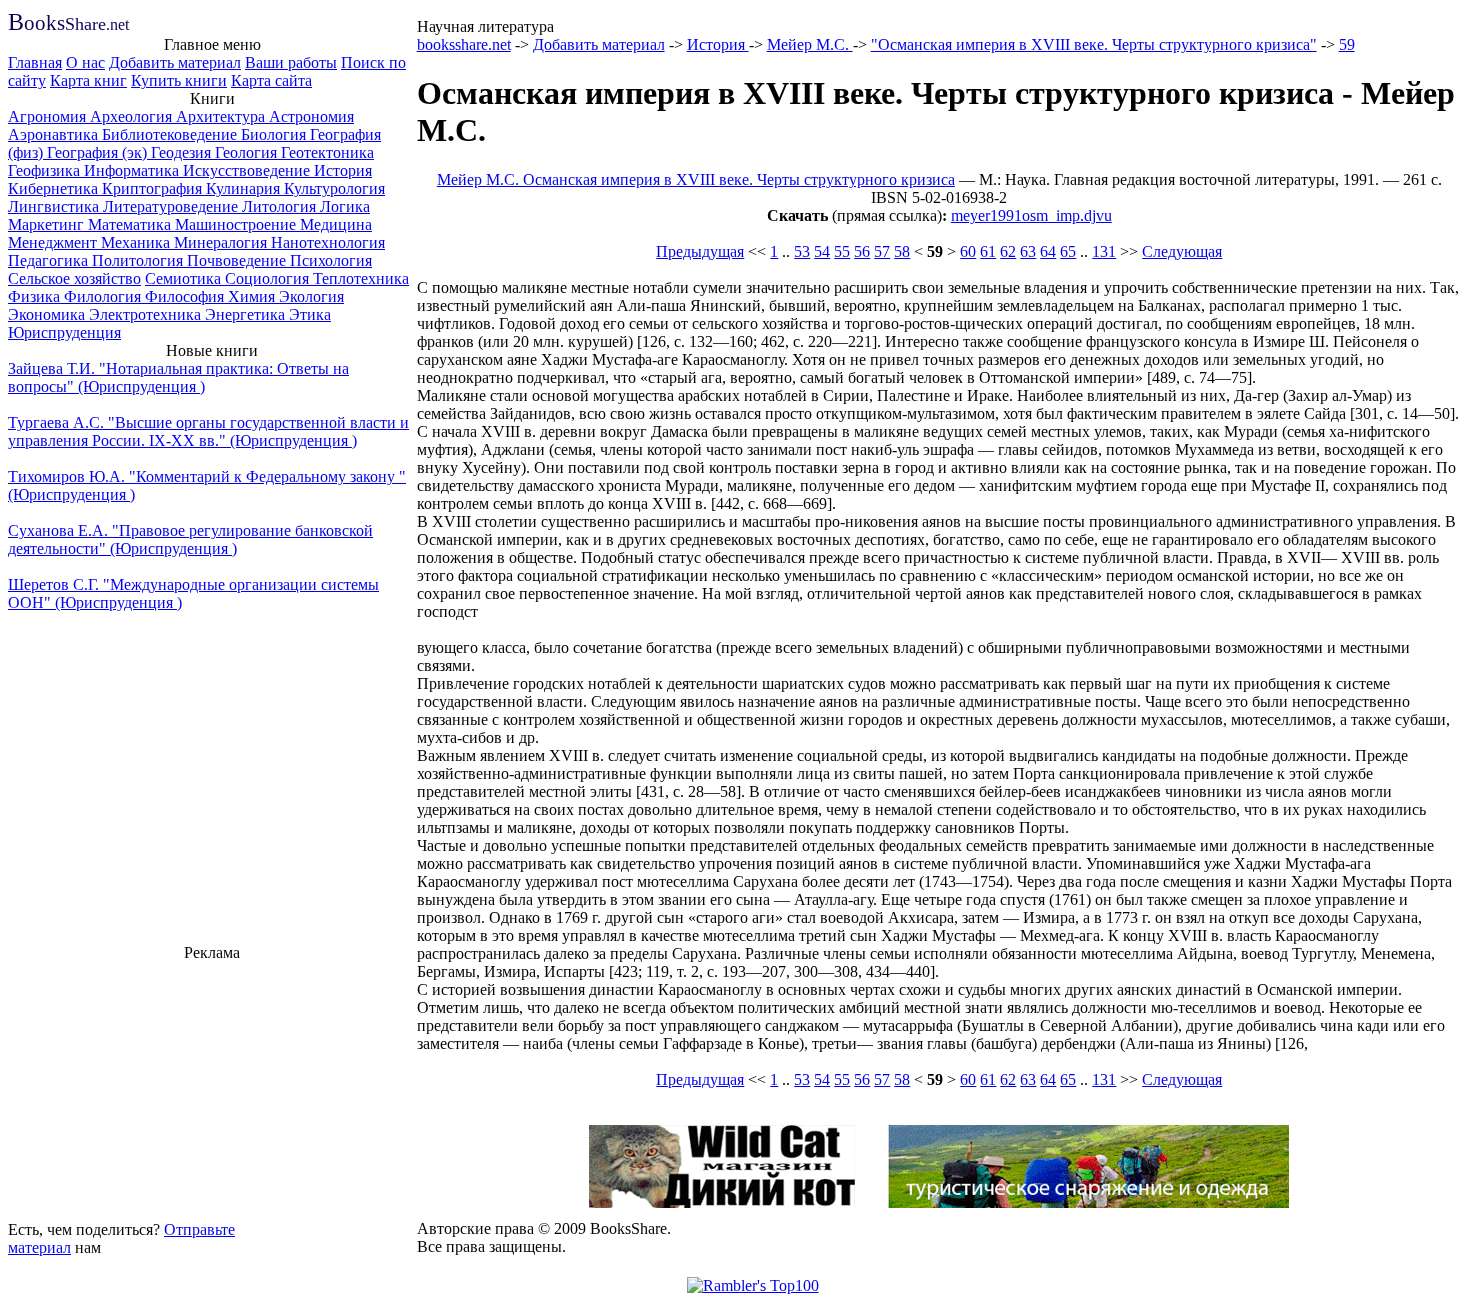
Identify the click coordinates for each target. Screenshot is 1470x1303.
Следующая (1182, 251)
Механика (137, 242)
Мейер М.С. (810, 44)
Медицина (336, 224)
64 (1048, 251)
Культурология (334, 188)
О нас (85, 62)
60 (968, 251)
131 (1104, 251)
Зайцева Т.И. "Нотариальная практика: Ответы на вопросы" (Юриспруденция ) (178, 377)
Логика (345, 206)
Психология (331, 260)
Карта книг (88, 80)
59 (1347, 44)
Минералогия (222, 242)
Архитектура (222, 116)
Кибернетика (55, 188)
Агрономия (49, 116)
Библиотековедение (171, 134)
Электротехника (147, 314)
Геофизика (46, 170)
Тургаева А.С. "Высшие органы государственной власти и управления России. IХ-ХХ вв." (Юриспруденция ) (208, 431)
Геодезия (183, 152)
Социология (269, 278)
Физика (36, 296)
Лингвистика (55, 206)
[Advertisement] (212, 1088)
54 (822, 251)
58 (902, 251)
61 (988, 251)
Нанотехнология (328, 242)
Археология (133, 116)
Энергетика (247, 314)
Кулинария (245, 188)
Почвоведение (238, 260)
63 (1028, 251)
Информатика (133, 170)
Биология (275, 134)
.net (68, 24)
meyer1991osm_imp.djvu (1031, 215)
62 (1008, 251)
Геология (248, 152)
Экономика (48, 314)
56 (862, 251)
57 (882, 251)
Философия (186, 296)
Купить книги (179, 80)
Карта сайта (271, 80)
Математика (131, 224)
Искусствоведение (248, 170)
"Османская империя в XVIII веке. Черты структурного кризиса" (1094, 44)
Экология (311, 296)
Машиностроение (237, 224)
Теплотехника (361, 278)
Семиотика (185, 278)
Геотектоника (327, 152)
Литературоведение (172, 206)
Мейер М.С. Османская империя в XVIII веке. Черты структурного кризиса (696, 179)
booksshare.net (464, 44)
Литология (281, 206)
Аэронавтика (55, 134)
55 (842, 251)
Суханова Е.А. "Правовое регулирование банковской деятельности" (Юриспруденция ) (190, 539)
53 (802, 251)
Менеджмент (54, 242)
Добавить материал (175, 62)
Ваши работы (291, 62)
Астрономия (311, 116)
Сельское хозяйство (74, 278)
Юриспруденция (64, 332)
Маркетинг (48, 224)
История (343, 170)
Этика (310, 314)
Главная (35, 62)
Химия (253, 296)
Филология (104, 296)
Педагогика (50, 260)
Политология (139, 260)
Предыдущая (700, 251)
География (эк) (99, 152)
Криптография (154, 188)
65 (1068, 251)
